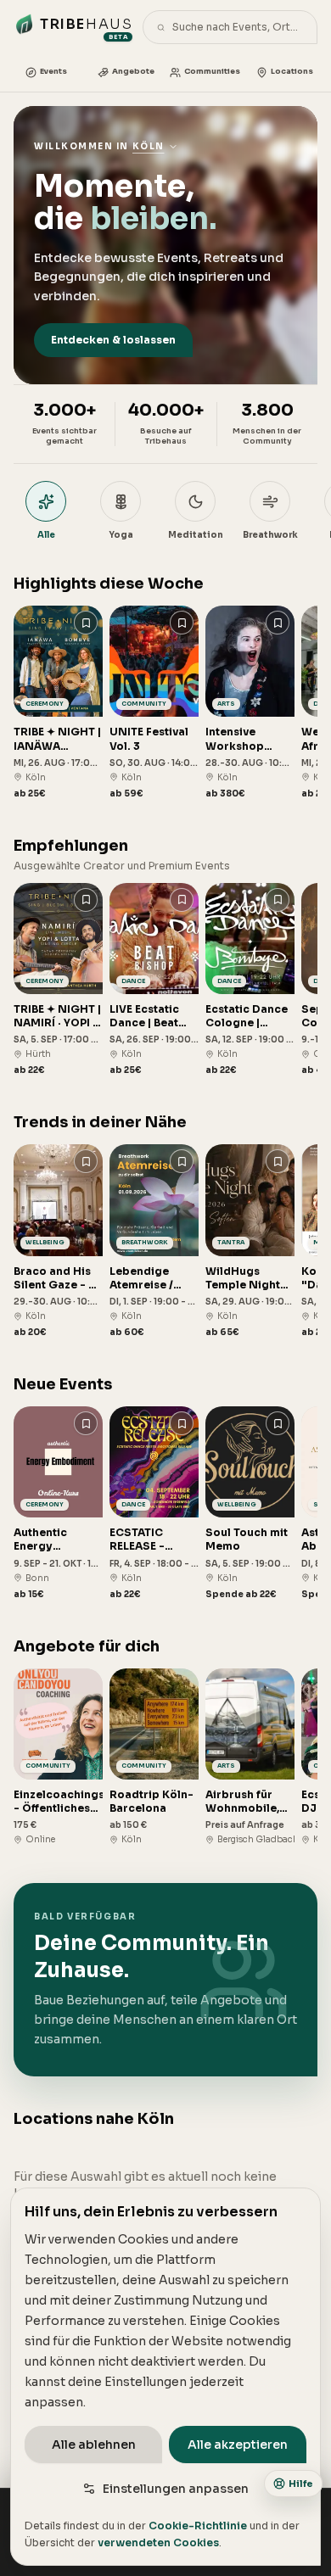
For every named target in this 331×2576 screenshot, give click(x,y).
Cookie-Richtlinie (198, 2526)
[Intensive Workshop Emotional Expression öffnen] (250, 703)
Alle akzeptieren (238, 2445)
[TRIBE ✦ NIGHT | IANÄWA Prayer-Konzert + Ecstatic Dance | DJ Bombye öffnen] (58, 703)
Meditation (196, 535)
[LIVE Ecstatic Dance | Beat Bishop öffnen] (154, 980)
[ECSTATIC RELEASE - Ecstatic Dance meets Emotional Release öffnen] (154, 1503)
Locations (292, 71)
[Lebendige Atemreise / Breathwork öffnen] (154, 1241)
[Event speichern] (86, 623)
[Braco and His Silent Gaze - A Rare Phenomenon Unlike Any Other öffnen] (58, 1241)
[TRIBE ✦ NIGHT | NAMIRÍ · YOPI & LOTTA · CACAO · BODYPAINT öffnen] (58, 980)
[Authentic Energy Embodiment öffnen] (58, 1503)
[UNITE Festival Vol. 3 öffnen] (154, 703)
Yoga (121, 535)
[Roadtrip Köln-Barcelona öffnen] (154, 1757)
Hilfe (301, 2484)
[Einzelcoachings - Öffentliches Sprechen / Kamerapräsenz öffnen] (58, 1757)
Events (53, 71)
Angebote (133, 71)
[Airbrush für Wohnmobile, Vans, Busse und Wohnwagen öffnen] (250, 1757)
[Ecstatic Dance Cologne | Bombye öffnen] (250, 980)
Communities (212, 71)
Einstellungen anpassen (176, 2489)
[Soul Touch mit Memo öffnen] (250, 1503)
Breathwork (270, 535)
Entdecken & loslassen (113, 340)
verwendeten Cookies (158, 2542)
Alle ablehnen (94, 2445)
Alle (46, 535)
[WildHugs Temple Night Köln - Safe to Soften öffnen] (250, 1241)
